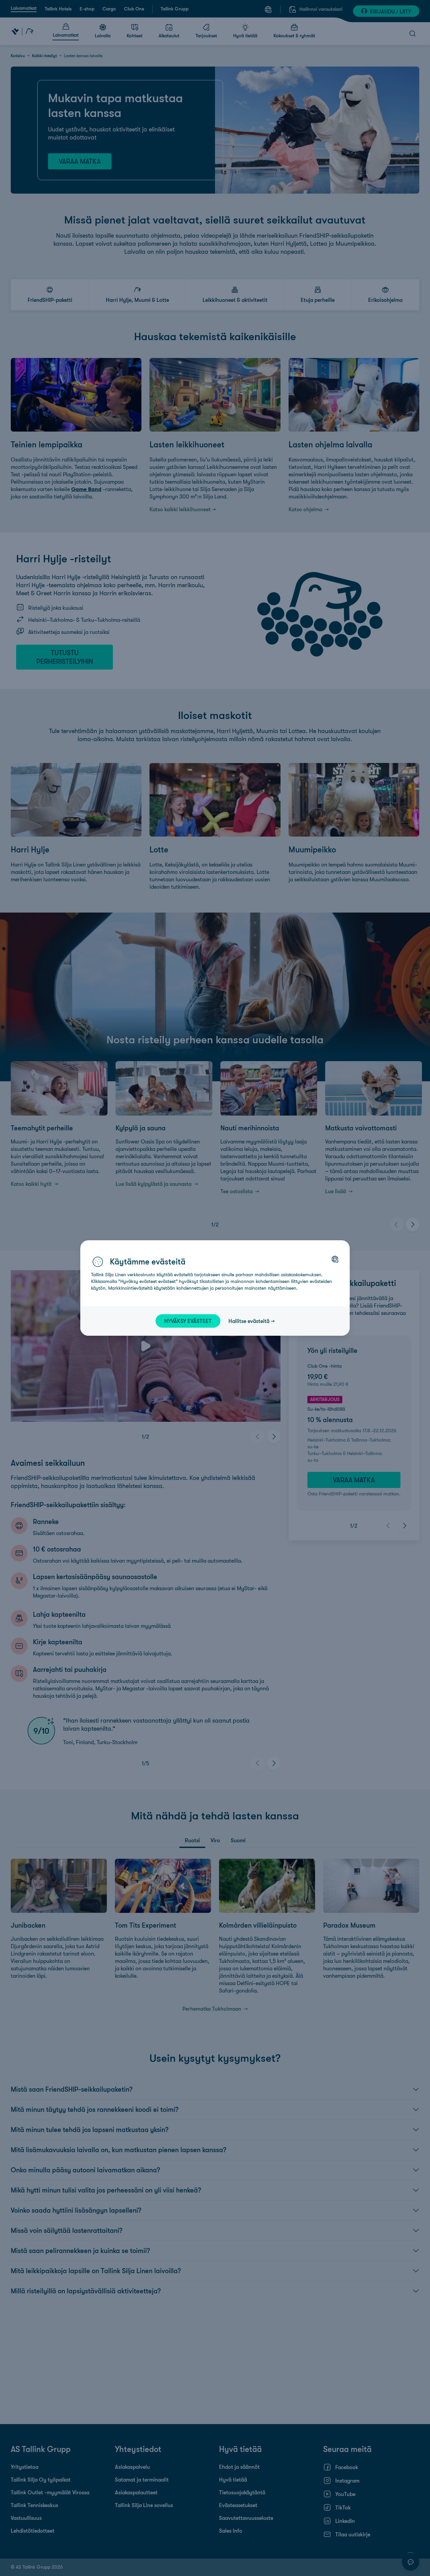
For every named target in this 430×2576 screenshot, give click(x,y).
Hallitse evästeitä (249, 1321)
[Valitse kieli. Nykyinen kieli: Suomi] (335, 1259)
